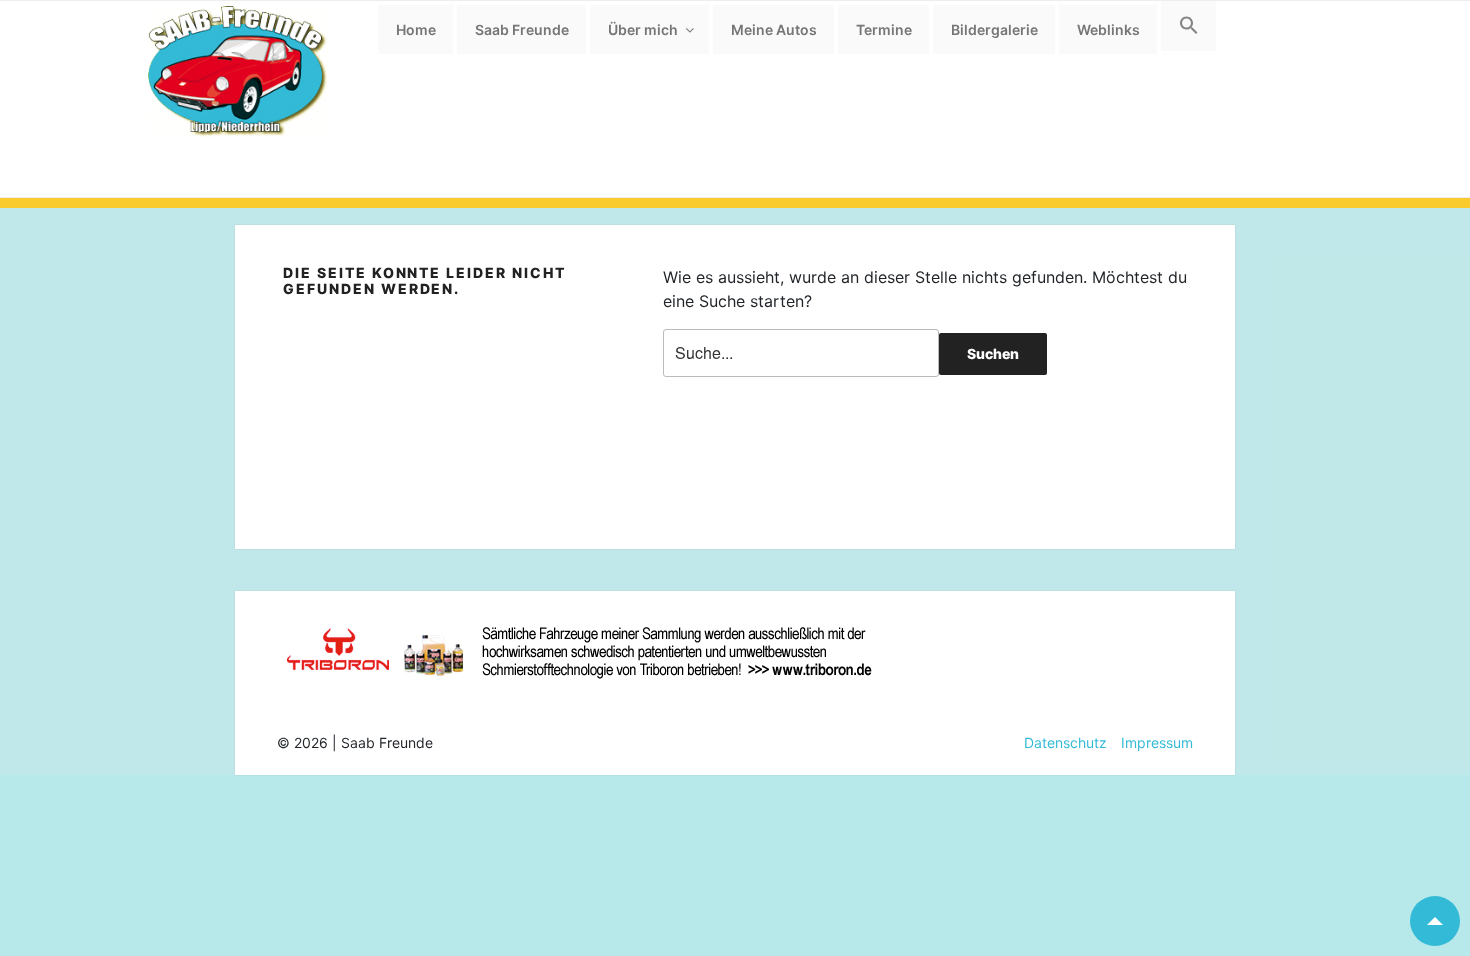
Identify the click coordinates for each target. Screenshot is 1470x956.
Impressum (1150, 742)
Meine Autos (774, 29)
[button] (1188, 26)
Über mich (643, 29)
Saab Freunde (522, 29)
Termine (884, 29)
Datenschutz (1065, 742)
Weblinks (1108, 29)
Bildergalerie (994, 29)
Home (416, 29)
